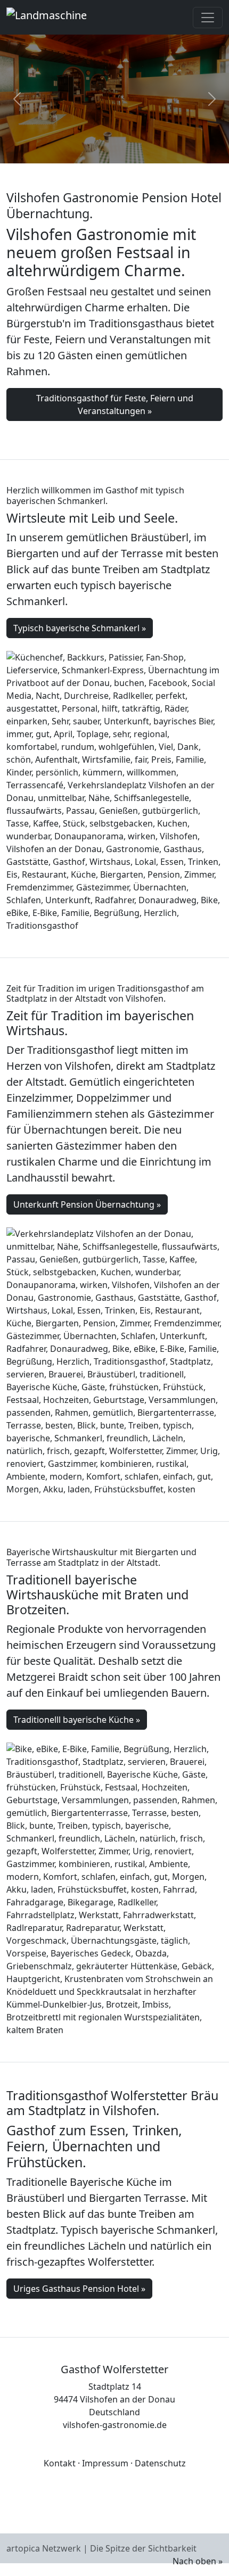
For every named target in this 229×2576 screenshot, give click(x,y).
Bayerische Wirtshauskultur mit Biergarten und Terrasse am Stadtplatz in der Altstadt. (101, 1557)
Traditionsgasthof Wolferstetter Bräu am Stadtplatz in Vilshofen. (112, 2103)
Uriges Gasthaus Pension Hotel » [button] (79, 2289)
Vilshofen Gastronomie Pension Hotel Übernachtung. (114, 205)
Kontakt (60, 2463)
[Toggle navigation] (208, 18)
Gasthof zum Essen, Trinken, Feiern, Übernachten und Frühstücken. (94, 2146)
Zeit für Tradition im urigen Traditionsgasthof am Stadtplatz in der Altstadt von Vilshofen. (105, 993)
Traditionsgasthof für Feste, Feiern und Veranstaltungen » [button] (115, 404)
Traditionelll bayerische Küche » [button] (77, 1720)
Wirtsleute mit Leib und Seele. (92, 518)
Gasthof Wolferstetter (114, 2369)
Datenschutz (160, 2463)
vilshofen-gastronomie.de (115, 2425)
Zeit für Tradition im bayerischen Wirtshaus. (100, 1023)
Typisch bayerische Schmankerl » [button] (80, 628)
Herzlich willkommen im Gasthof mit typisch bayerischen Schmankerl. (95, 495)
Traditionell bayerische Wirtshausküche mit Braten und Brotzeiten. (97, 1595)
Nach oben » (198, 2561)
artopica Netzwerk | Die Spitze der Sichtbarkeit (101, 2548)
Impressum (105, 2463)
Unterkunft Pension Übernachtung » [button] (87, 1204)
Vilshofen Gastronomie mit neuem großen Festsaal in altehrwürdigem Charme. (101, 252)
